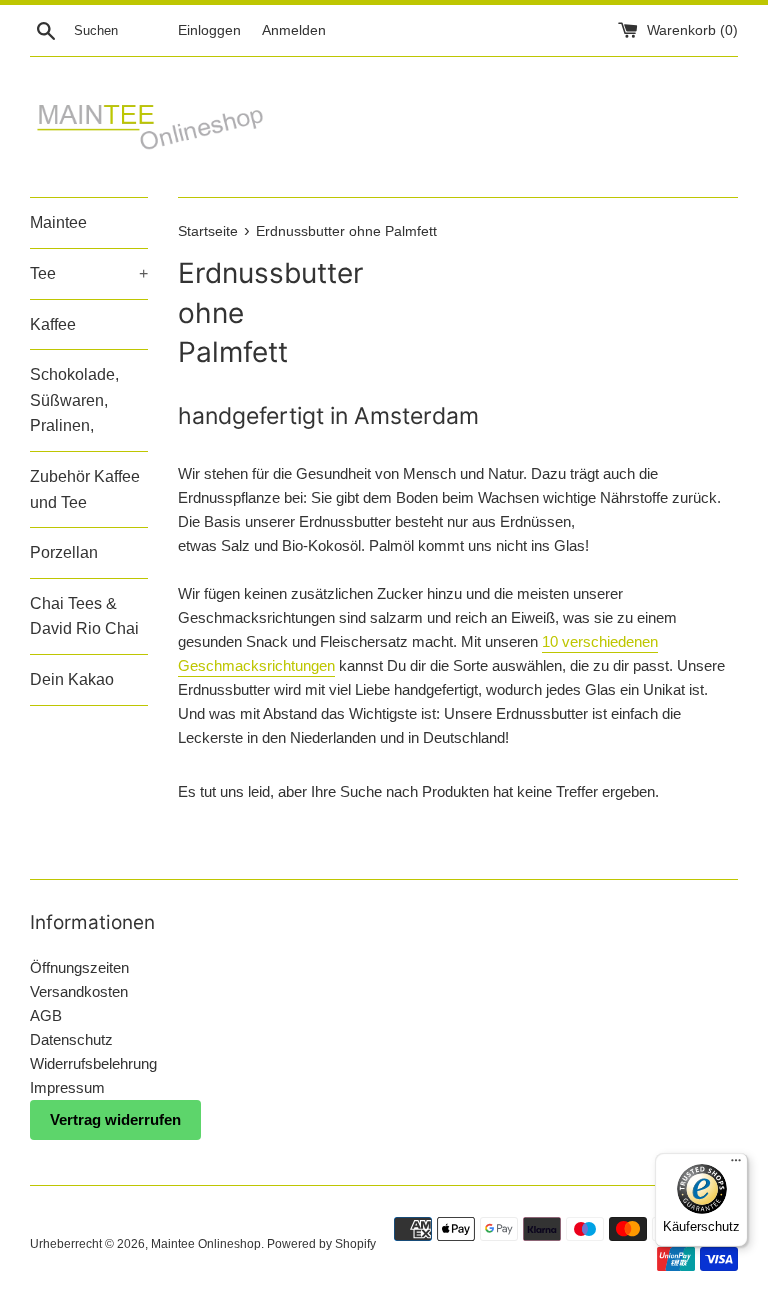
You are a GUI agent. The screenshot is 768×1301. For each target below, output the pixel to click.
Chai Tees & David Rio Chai (84, 616)
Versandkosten (79, 991)
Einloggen (209, 30)
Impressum (67, 1087)
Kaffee (53, 324)
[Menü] (736, 1165)
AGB (46, 1015)
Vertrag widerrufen (115, 1119)
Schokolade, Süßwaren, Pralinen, (74, 400)
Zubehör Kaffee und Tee (85, 489)
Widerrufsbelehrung (93, 1063)
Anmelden (294, 30)
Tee (89, 273)
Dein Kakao (72, 679)
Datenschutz (71, 1039)
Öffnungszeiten (79, 967)
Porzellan (64, 552)
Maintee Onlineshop (206, 1244)
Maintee (58, 222)
